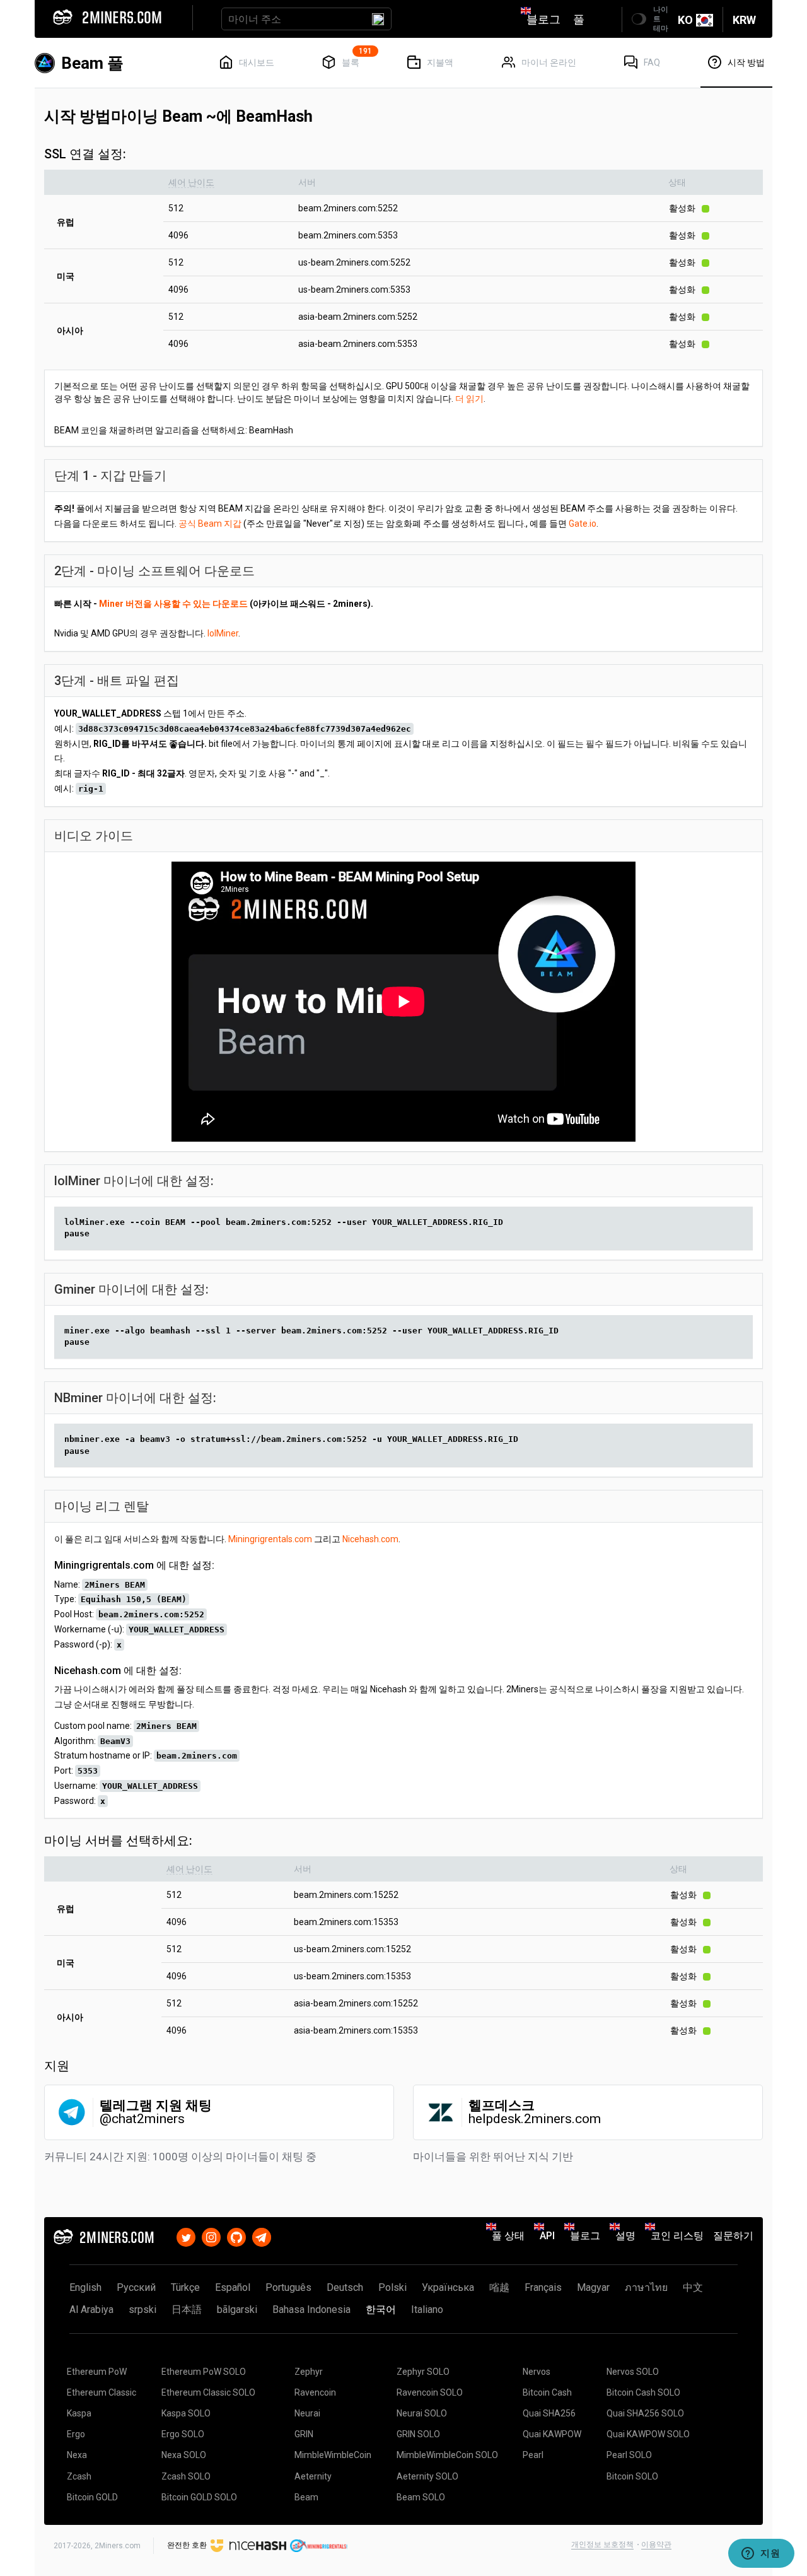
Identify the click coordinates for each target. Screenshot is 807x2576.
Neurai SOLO (422, 2413)
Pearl (533, 2455)
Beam (306, 2497)
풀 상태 (508, 2236)
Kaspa (79, 2413)
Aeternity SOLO (427, 2476)
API (547, 2236)
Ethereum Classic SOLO (208, 2392)
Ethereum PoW (97, 2372)
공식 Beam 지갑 (210, 524)
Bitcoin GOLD (92, 2497)
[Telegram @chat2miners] (262, 2236)
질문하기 (733, 2236)
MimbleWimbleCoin (333, 2455)
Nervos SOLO (633, 2372)
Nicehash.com (370, 1539)
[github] (236, 2236)
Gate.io (583, 524)
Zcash (79, 2476)
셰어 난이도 (191, 182)
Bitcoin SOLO (632, 2476)
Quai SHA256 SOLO (645, 2413)
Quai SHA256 (549, 2413)
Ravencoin (315, 2392)
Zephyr (309, 2372)
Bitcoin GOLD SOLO (199, 2497)
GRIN (304, 2434)
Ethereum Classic (102, 2392)
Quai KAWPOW (552, 2434)
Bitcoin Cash (547, 2392)
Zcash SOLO (186, 2476)
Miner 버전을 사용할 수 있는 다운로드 (173, 604)
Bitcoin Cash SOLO (643, 2392)
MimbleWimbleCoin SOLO (447, 2455)
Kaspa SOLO (186, 2413)
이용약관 (656, 2544)
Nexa (77, 2455)
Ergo (76, 2434)
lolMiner (223, 633)
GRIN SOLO (418, 2434)
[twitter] (186, 2236)
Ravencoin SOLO (430, 2392)
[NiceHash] (248, 2545)
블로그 (543, 19)
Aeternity (313, 2476)
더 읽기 (469, 399)
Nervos (537, 2372)
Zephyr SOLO (423, 2372)
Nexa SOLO (184, 2455)
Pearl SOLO (629, 2455)
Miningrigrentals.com (270, 1539)
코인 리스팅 (677, 2236)
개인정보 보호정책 (602, 2544)
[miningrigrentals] (319, 2545)
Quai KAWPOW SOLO (648, 2434)
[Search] (378, 19)
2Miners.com (118, 2546)
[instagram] (211, 2236)
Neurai (307, 2413)
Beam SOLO (421, 2497)
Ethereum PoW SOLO (204, 2372)
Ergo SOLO (183, 2434)
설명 (625, 2236)
